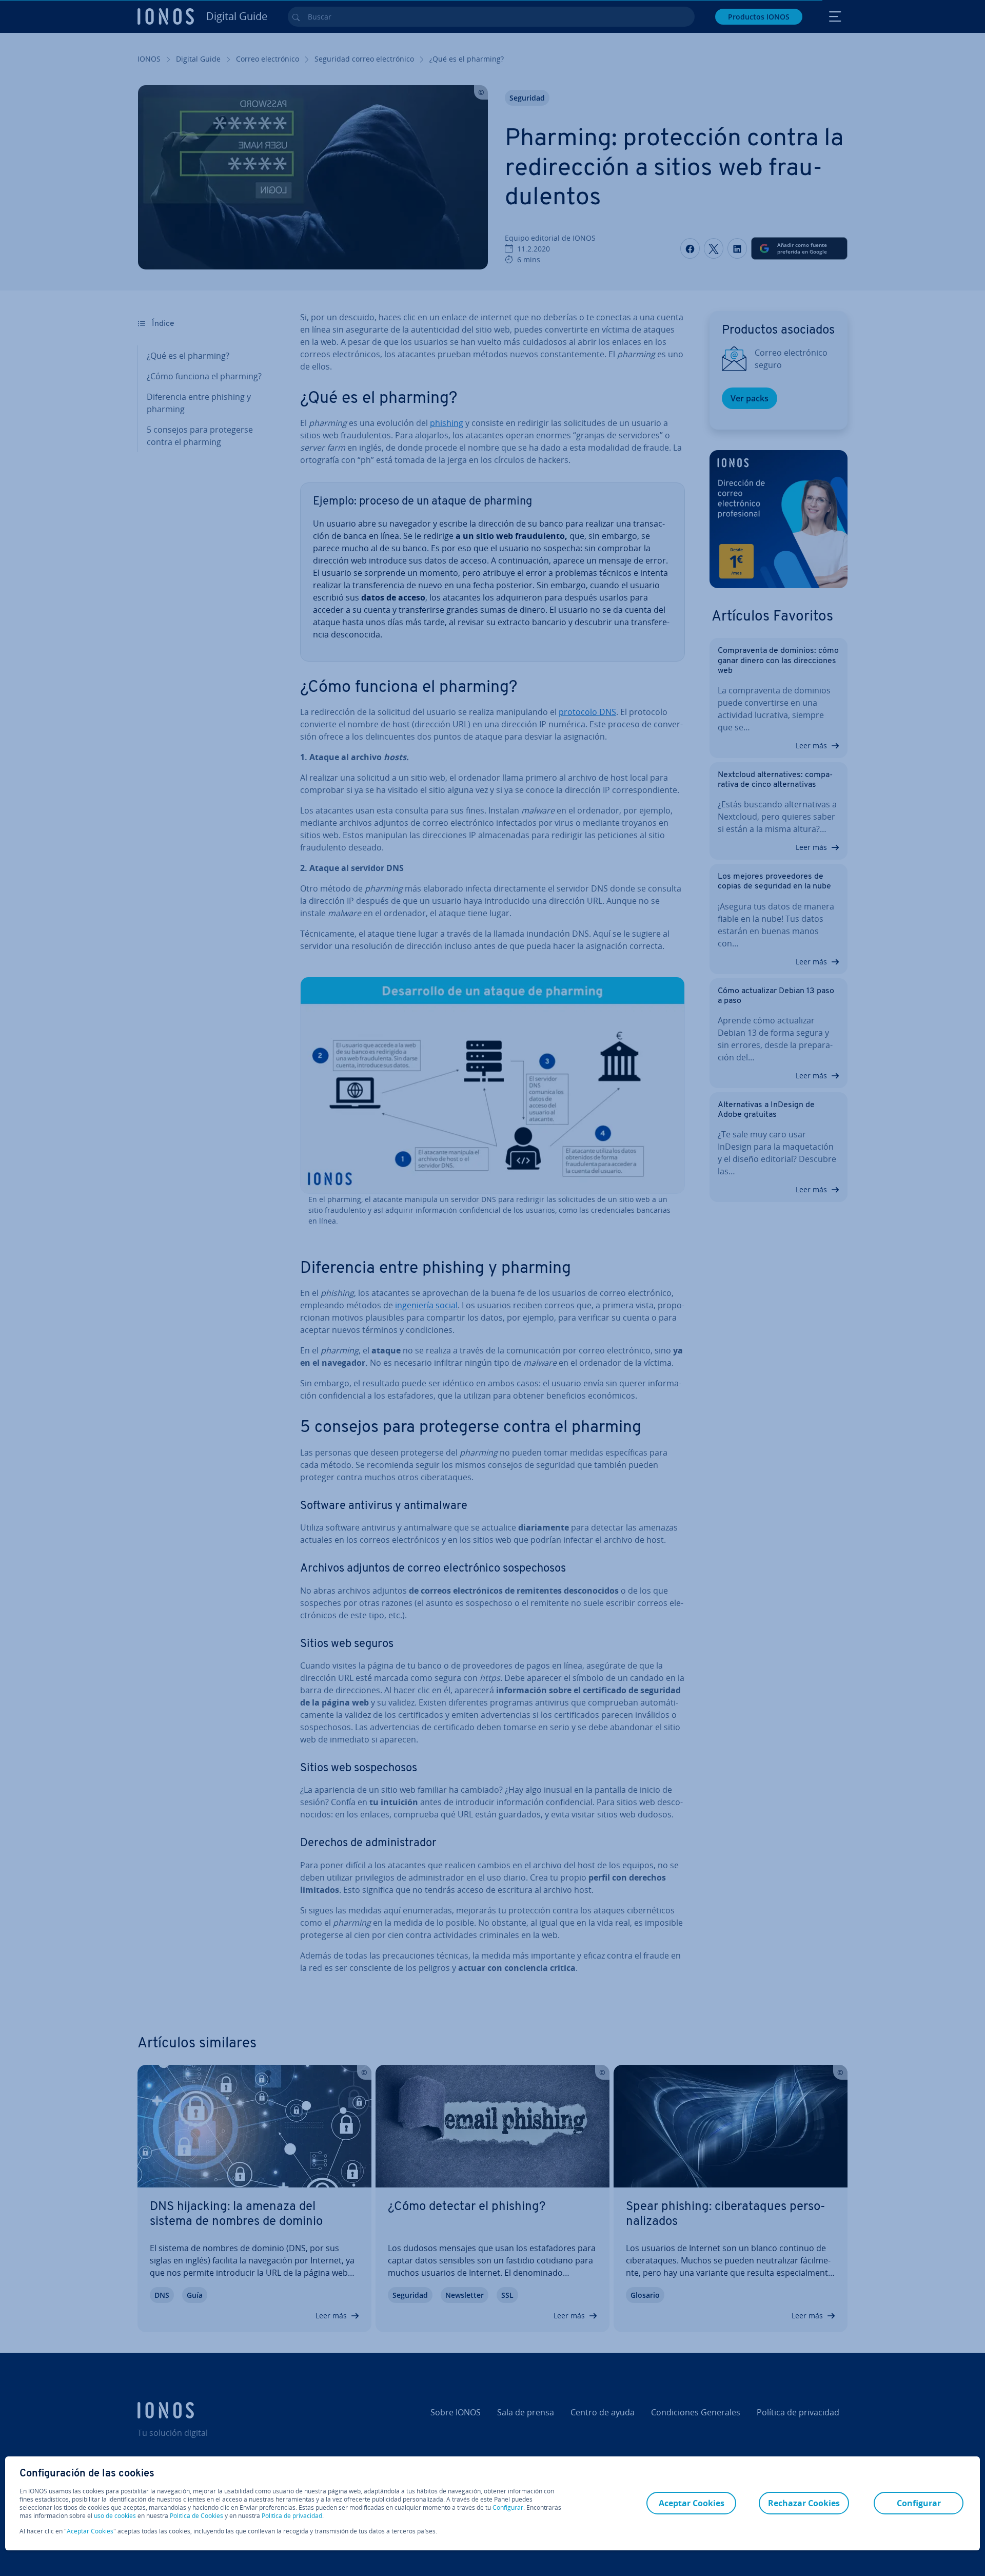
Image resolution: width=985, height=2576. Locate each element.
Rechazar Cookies (804, 2503)
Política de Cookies (196, 2516)
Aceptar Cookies (90, 2531)
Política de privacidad (292, 2516)
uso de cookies (114, 2516)
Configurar (508, 2508)
